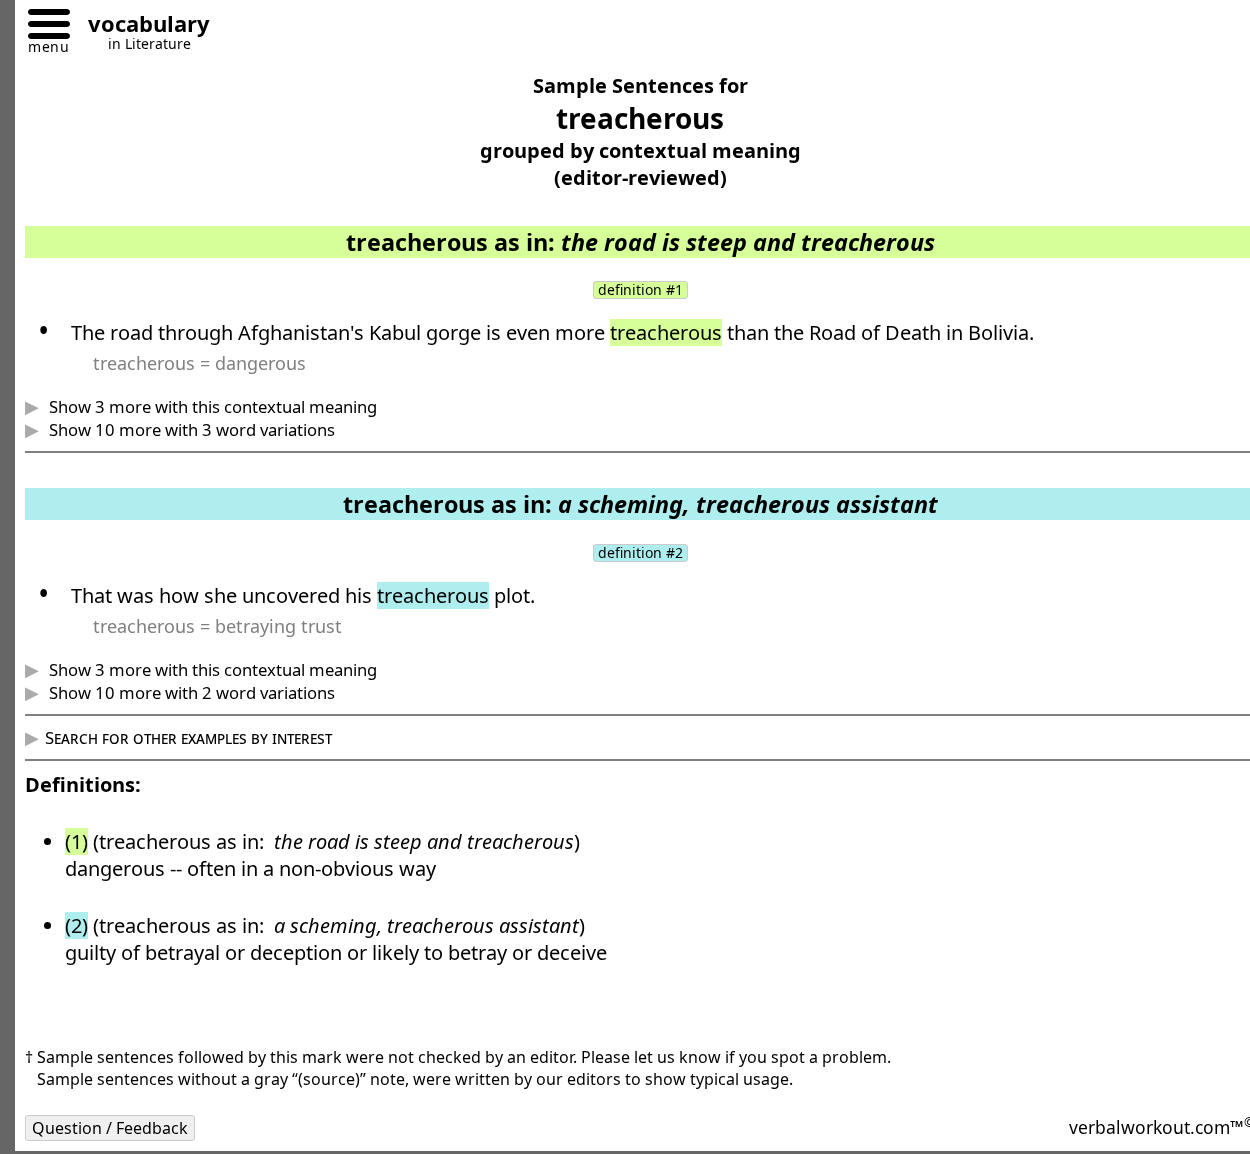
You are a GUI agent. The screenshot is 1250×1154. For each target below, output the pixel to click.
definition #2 (640, 553)
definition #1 (640, 290)
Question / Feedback (110, 1128)
